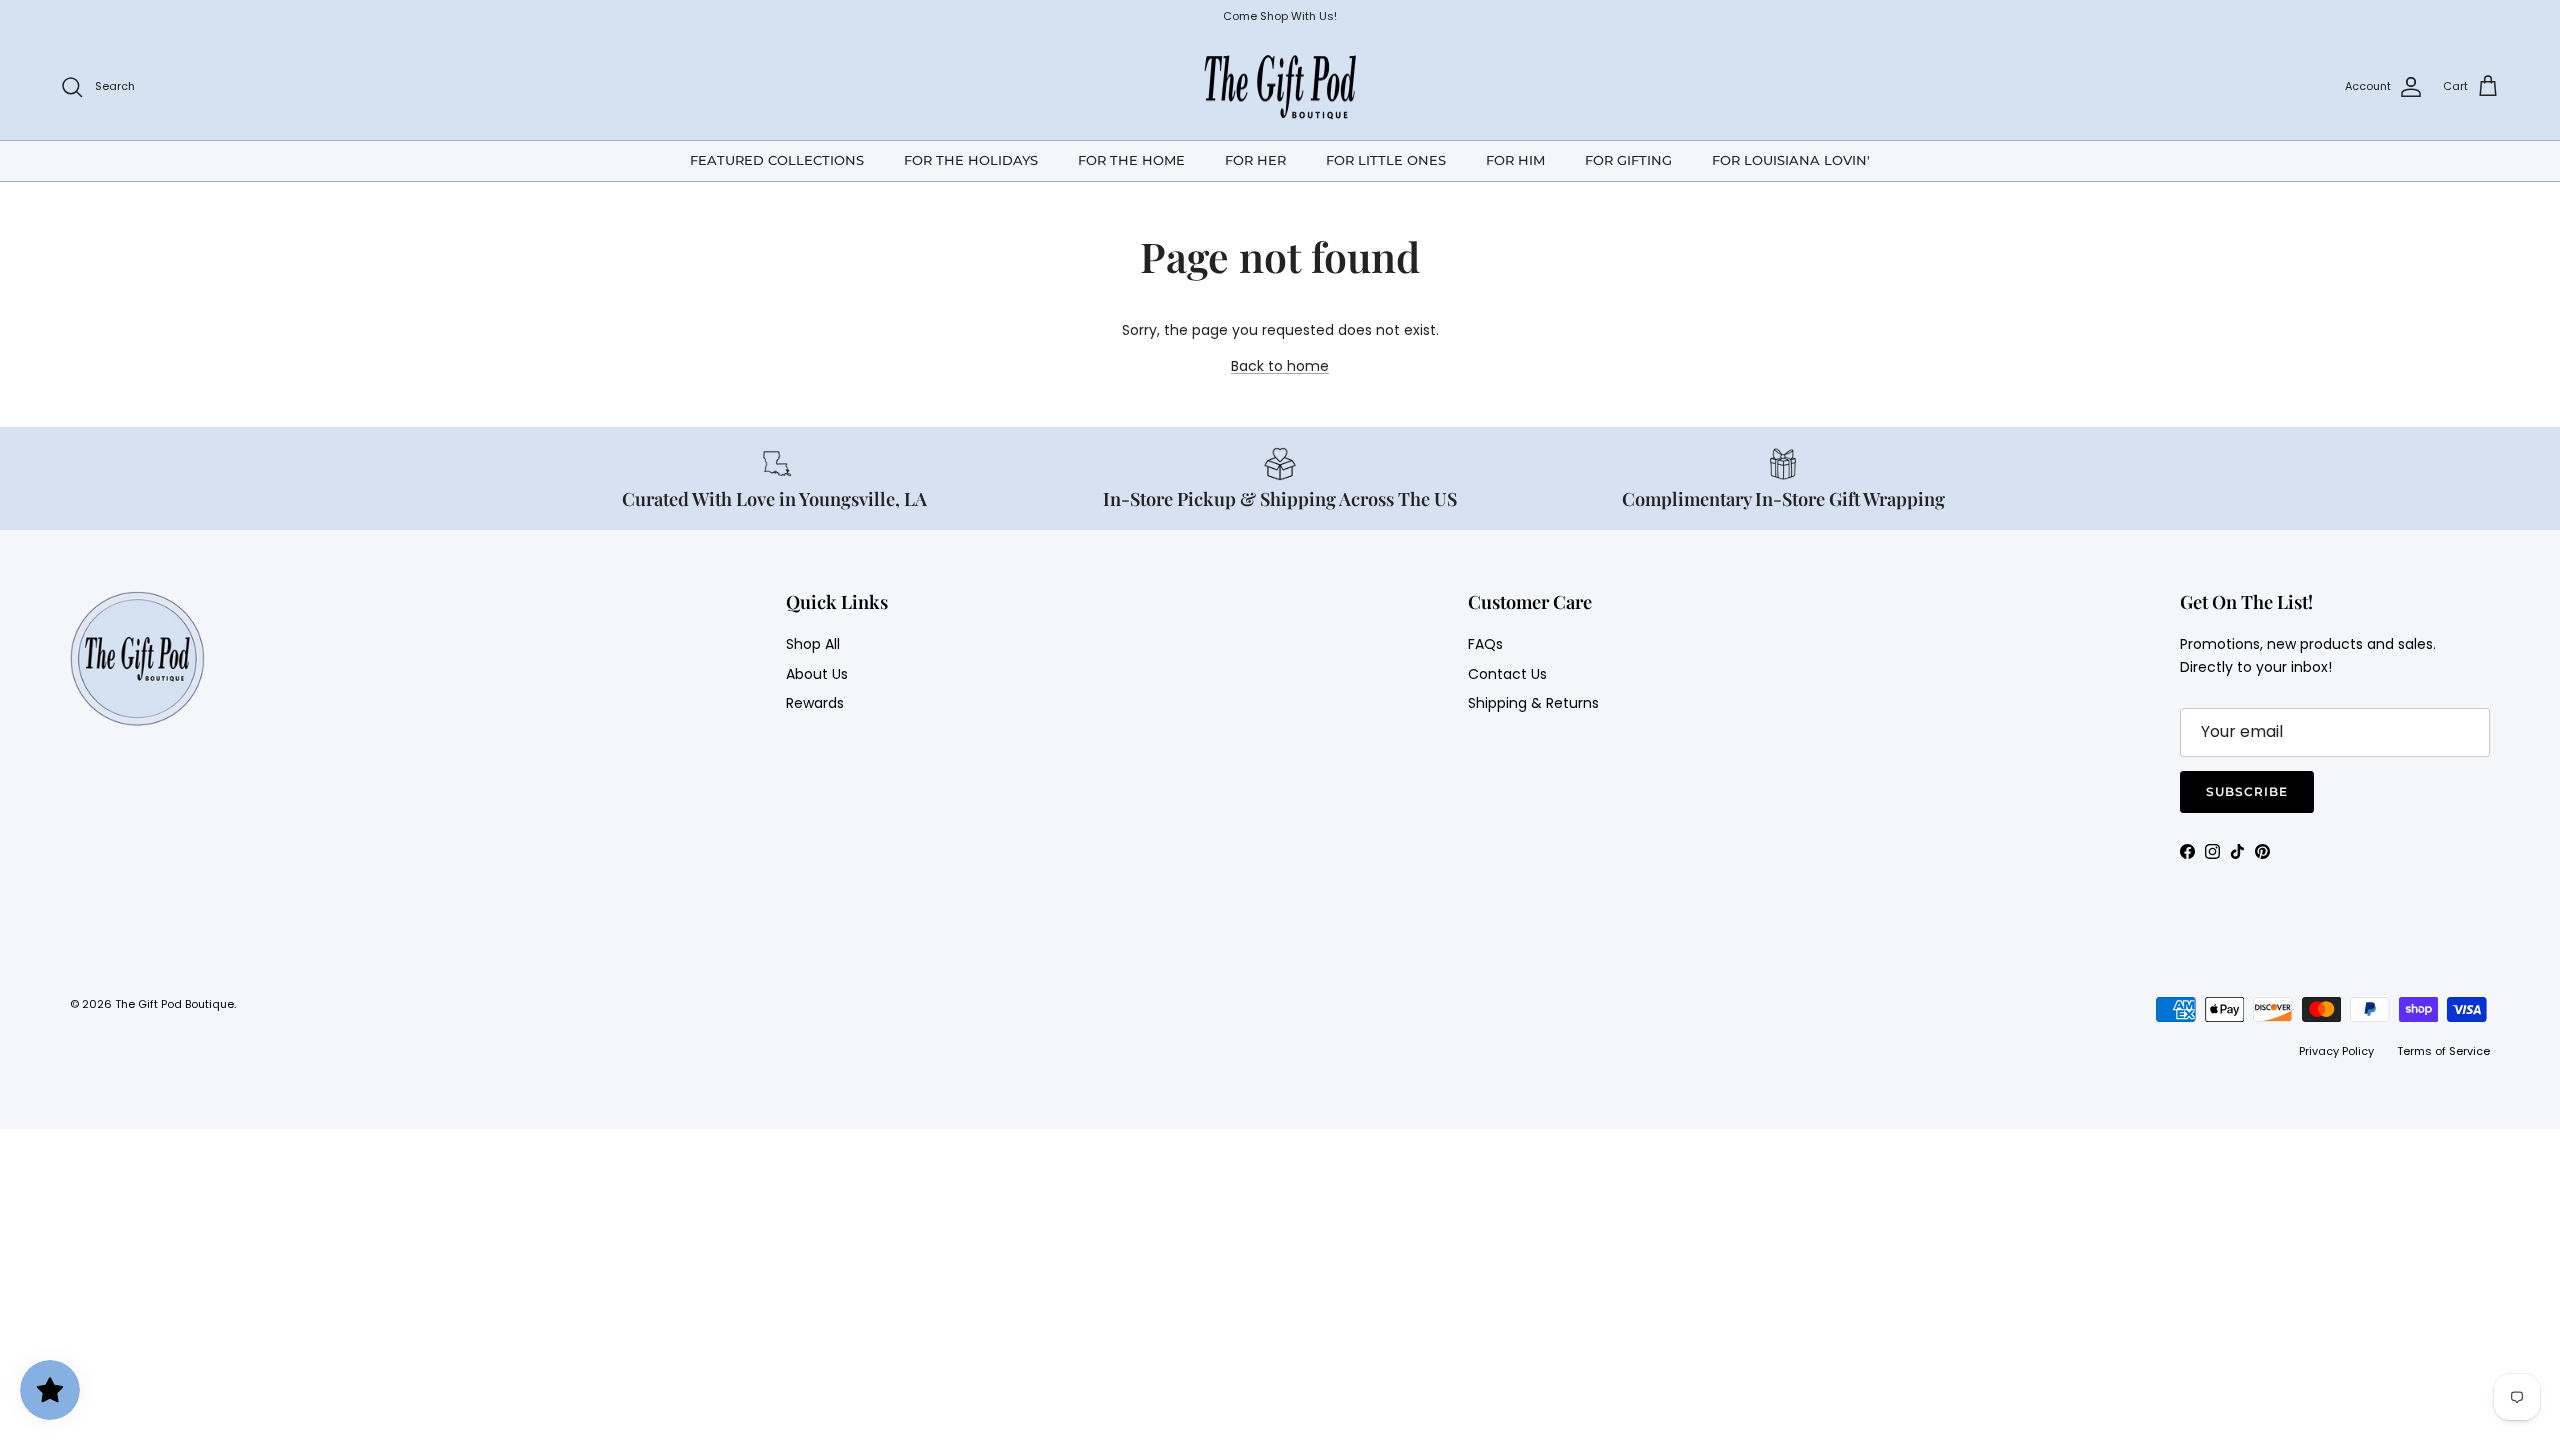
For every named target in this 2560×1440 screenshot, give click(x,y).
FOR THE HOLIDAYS (971, 160)
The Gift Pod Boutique (174, 1004)
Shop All (813, 644)
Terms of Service (2443, 1051)
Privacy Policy (2336, 1051)
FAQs (1485, 644)
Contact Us (1507, 674)
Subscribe (2247, 791)
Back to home (1280, 366)
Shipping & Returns (1533, 703)
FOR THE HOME (1131, 160)
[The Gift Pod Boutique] (1280, 87)
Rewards (815, 703)
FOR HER (1255, 160)
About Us (817, 674)
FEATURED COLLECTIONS (777, 160)
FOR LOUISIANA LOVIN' (1791, 160)
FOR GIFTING (1628, 160)
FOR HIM (1515, 160)
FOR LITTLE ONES (1386, 160)
